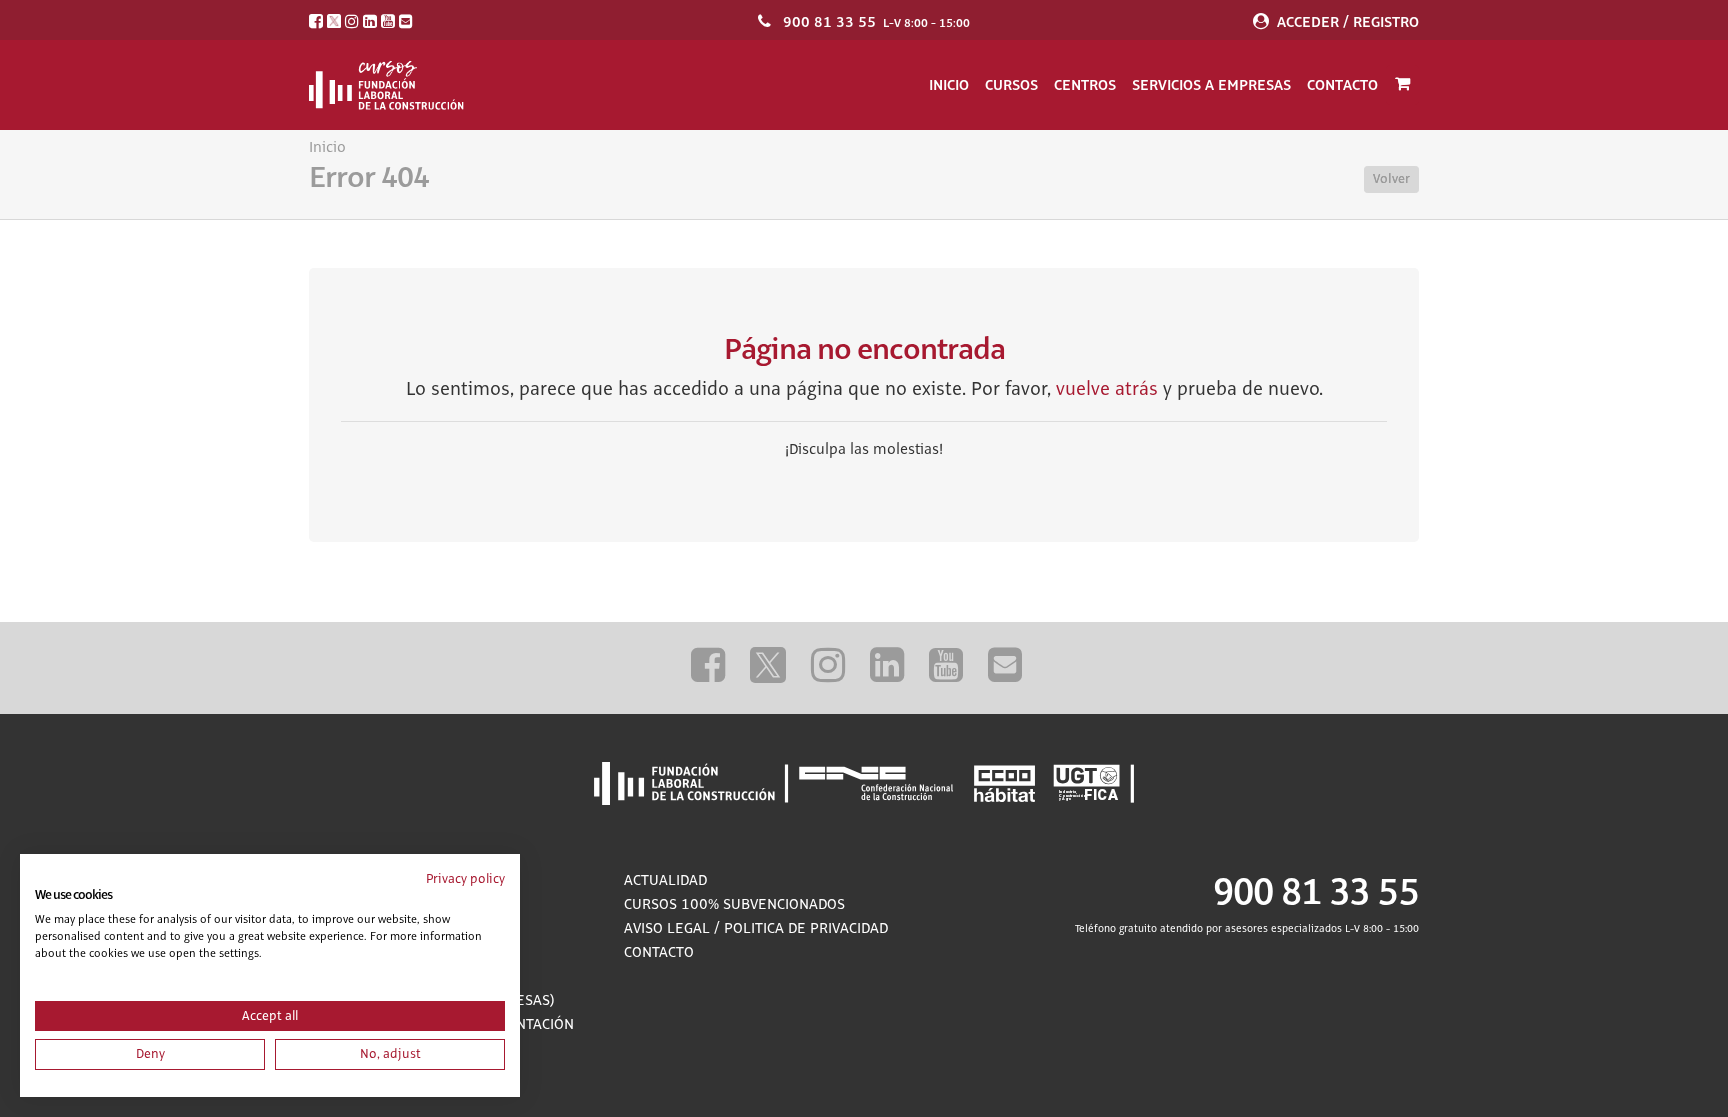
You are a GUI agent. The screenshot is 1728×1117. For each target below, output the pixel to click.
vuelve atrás (1107, 390)
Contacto (1342, 85)
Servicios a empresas (1211, 85)
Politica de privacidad (806, 929)
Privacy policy (465, 879)
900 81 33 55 (829, 22)
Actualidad (665, 881)
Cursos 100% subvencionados (734, 905)
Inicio (949, 85)
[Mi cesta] (1402, 85)
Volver (1391, 179)
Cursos (1011, 85)
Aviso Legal (667, 929)
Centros (1085, 85)
